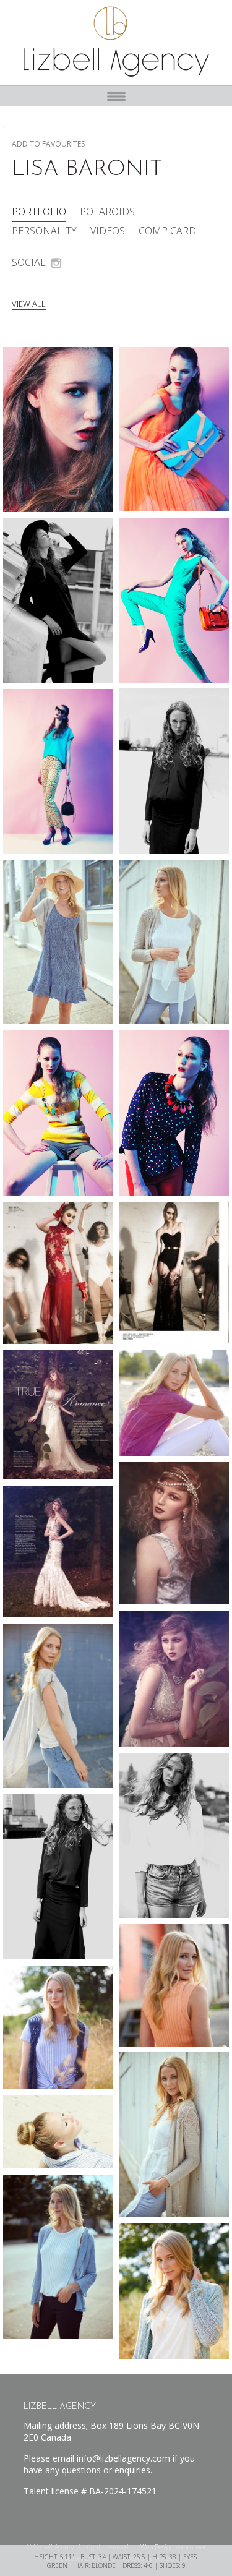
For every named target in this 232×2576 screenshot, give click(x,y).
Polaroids (107, 212)
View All (29, 304)
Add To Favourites (48, 144)
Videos (108, 231)
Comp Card (167, 231)
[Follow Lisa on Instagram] (56, 263)
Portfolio (39, 212)
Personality (44, 231)
